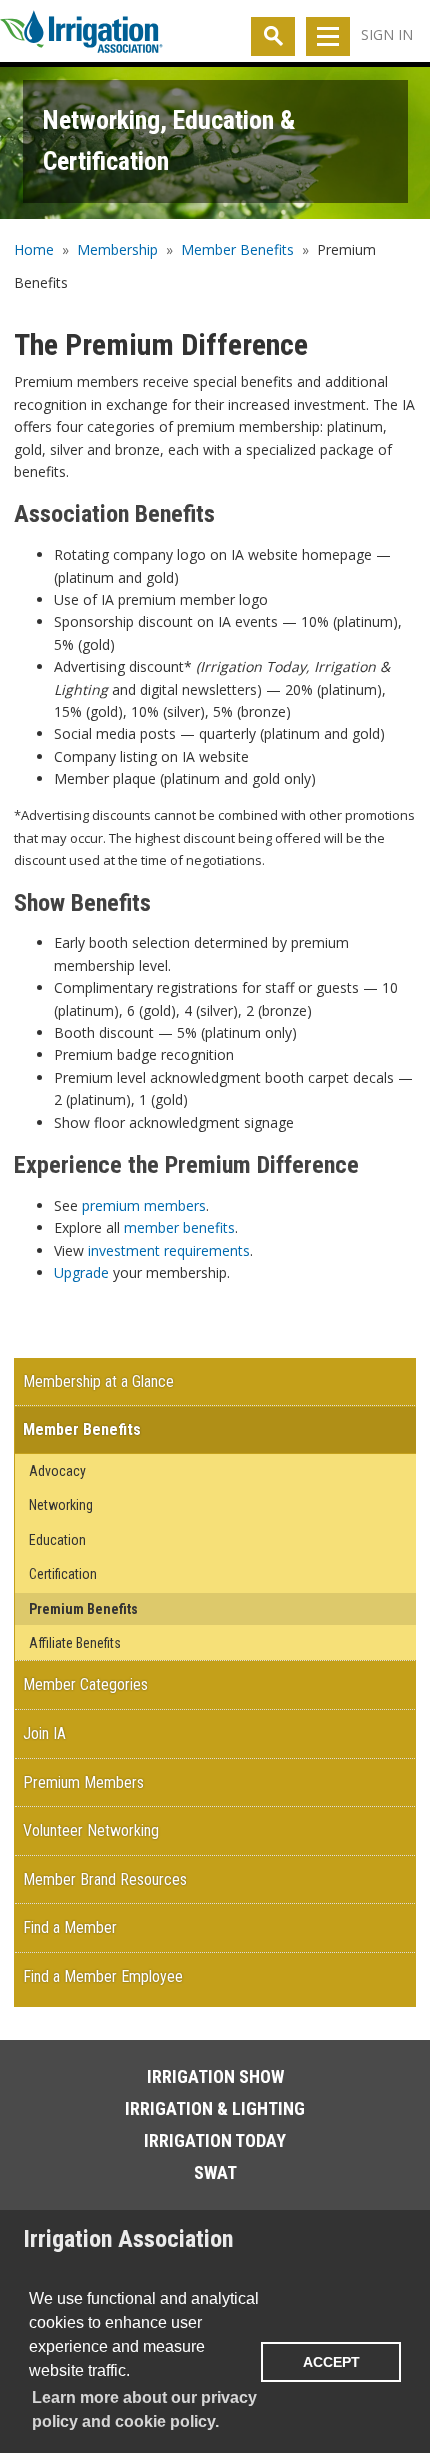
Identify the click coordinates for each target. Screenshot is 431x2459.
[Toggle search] (273, 36)
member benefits (179, 1227)
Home (34, 249)
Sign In (387, 34)
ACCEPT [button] (331, 2362)
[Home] (81, 36)
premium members (144, 1205)
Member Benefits (237, 249)
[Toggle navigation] (328, 36)
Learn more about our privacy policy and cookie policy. (144, 2409)
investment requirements (169, 1250)
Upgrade (81, 1272)
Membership (117, 249)
